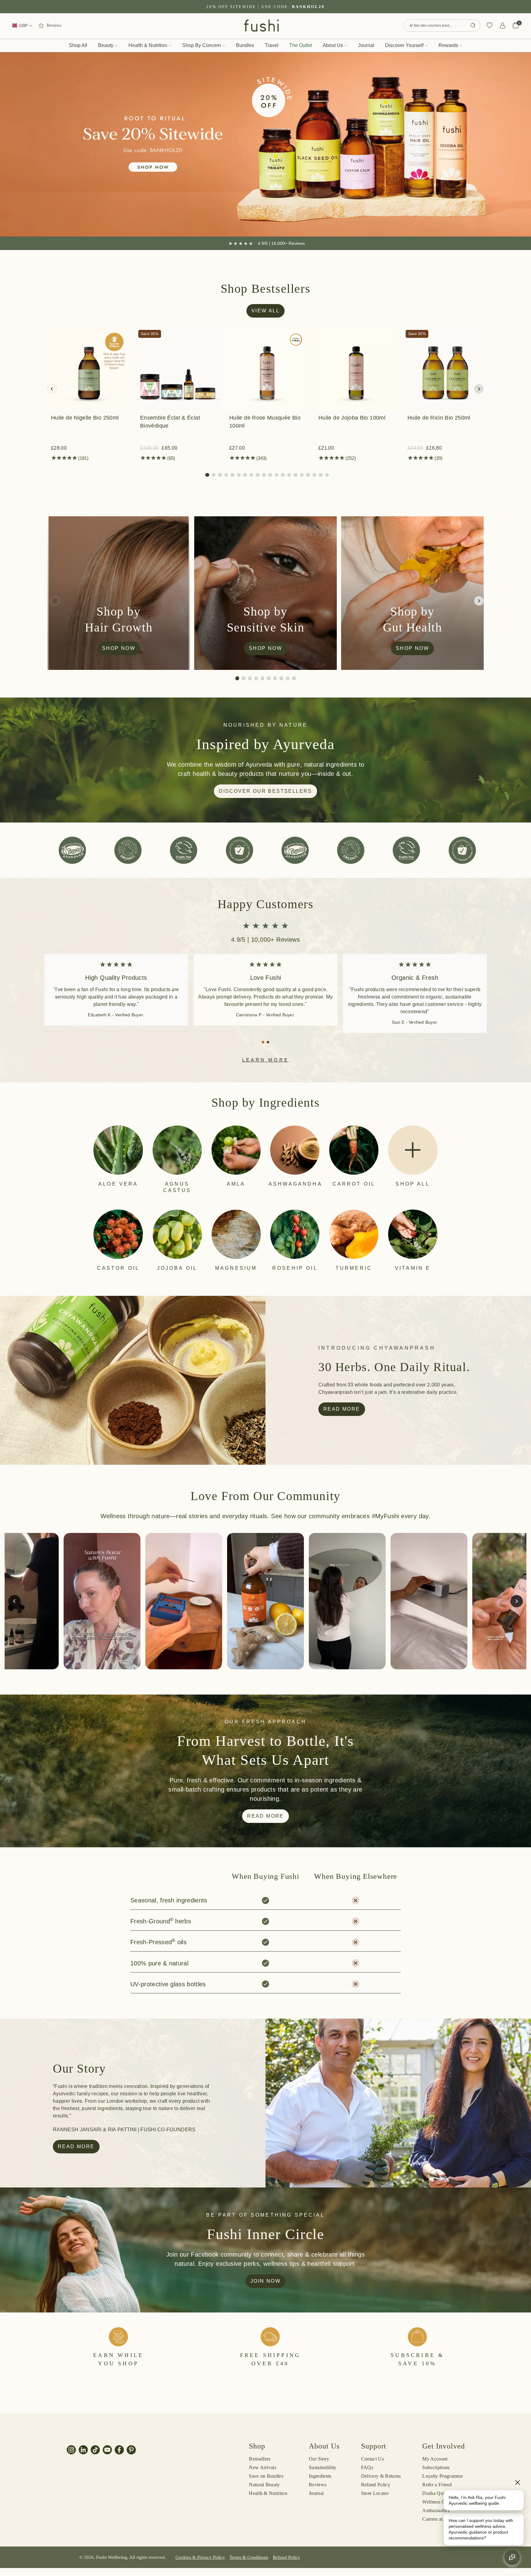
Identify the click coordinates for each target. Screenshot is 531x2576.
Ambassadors (436, 2510)
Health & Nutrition (148, 45)
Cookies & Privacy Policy (200, 2557)
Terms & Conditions (249, 2557)
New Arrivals (263, 2467)
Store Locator (375, 2493)
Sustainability (323, 2467)
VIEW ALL (265, 311)
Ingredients (320, 2476)
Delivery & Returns (381, 2476)
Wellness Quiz (437, 2502)
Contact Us (372, 2459)
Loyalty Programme (442, 2476)
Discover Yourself (404, 45)
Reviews (318, 2485)
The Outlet (301, 45)
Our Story (319, 2459)
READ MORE (265, 1816)
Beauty (106, 45)
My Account (435, 2459)
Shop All (78, 45)
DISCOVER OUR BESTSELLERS (265, 791)
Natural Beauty (264, 2485)
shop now (265, 648)
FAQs (367, 2467)
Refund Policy (376, 2485)
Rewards (448, 45)
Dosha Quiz (434, 2493)
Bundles (245, 45)
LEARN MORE (265, 1060)
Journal (366, 45)
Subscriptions (436, 2467)
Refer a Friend (437, 2485)
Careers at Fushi (439, 2519)
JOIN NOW (265, 2281)
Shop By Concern (202, 45)
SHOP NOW (119, 648)
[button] (207, 475)
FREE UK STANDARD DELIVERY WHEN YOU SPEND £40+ (265, 7)
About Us (333, 45)
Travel (272, 45)
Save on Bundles (266, 2476)
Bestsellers (260, 2459)
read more (342, 1409)
